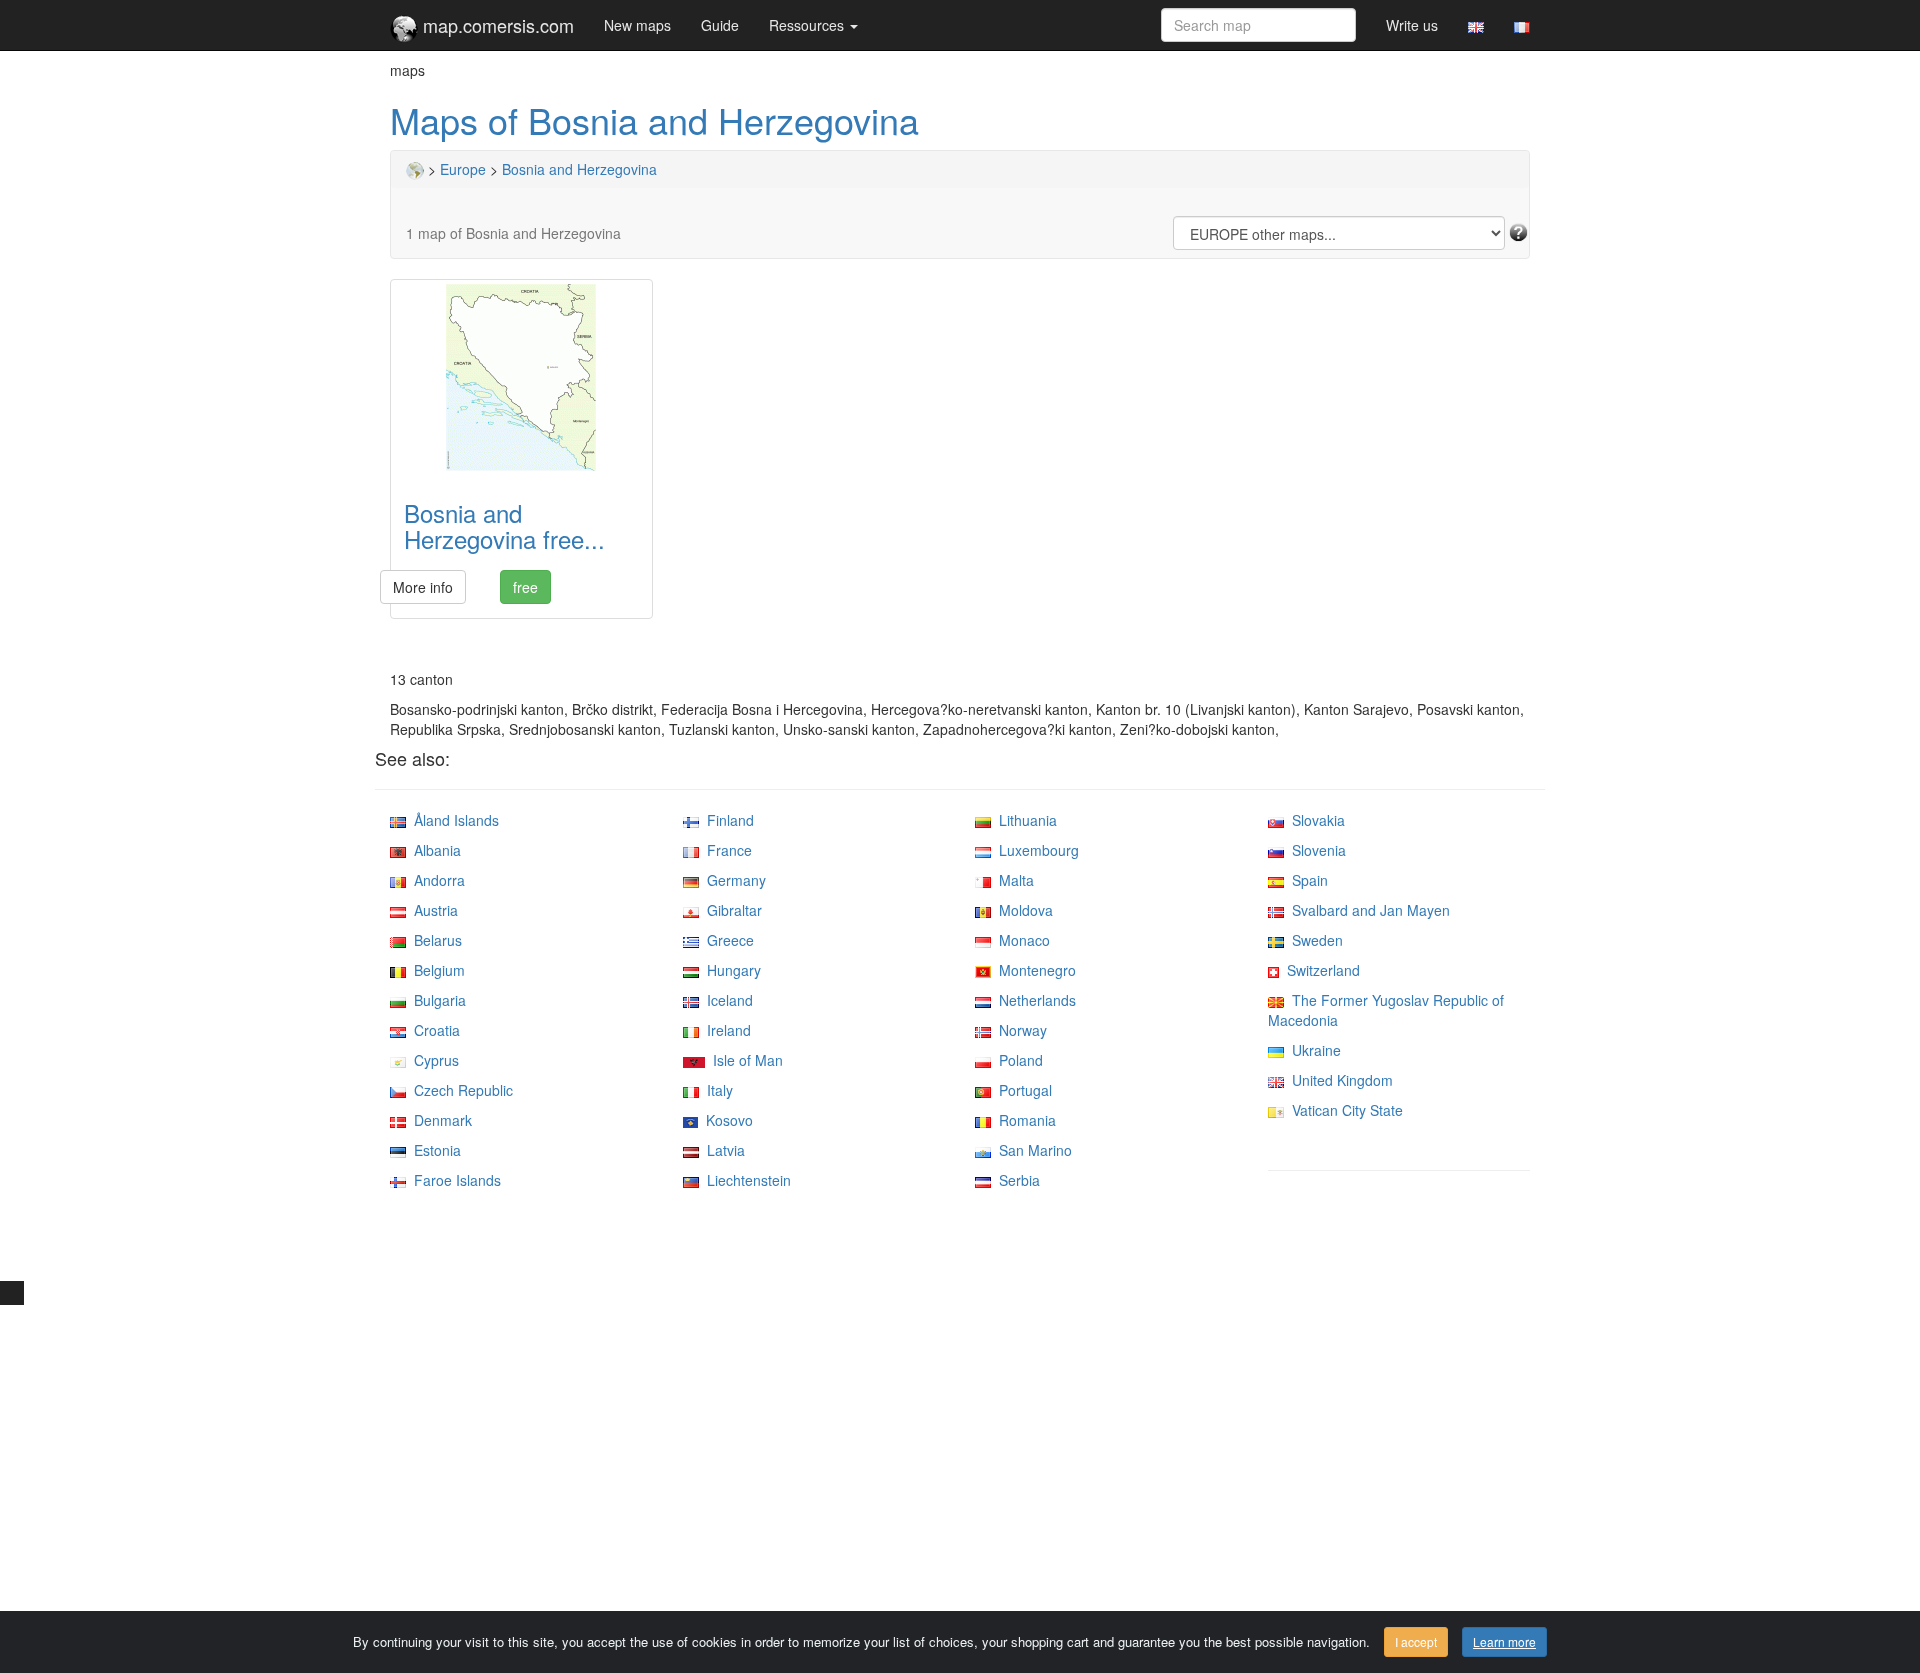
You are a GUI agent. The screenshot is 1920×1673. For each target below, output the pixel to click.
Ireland (725, 1030)
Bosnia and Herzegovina (579, 169)
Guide (720, 25)
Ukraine (1312, 1050)
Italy (716, 1090)
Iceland (726, 1000)
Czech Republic (459, 1090)
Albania (433, 850)
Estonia (433, 1150)
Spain (1306, 880)
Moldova (1022, 910)
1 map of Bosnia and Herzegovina (513, 233)
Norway (1019, 1030)
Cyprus (432, 1060)
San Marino (1031, 1150)
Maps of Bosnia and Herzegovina (654, 119)
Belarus (434, 940)
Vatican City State (1343, 1110)
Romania (1023, 1120)
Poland (1017, 1060)
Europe (463, 169)
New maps (637, 25)
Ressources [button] (808, 25)
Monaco (1020, 940)
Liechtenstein (745, 1180)
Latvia (722, 1150)
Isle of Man (744, 1060)
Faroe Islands (453, 1180)
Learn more (1504, 1641)
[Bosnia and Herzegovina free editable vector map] (521, 377)
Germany (732, 880)
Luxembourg (1035, 850)
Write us (1412, 25)
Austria (432, 910)
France (725, 850)
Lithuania (1024, 820)
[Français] (1522, 25)
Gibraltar (730, 910)
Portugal (1021, 1090)
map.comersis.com (496, 25)
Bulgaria (436, 1000)
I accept (1416, 1641)
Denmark (439, 1120)
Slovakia (1314, 820)
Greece (726, 940)
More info (423, 587)
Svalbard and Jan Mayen (1367, 910)
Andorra (435, 880)
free (525, 587)
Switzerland (1319, 970)
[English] (1476, 25)
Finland (726, 820)
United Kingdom (1338, 1080)
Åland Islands (452, 820)
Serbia (1015, 1180)
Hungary (730, 970)
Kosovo (725, 1120)
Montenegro (1033, 970)
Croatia (433, 1030)
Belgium (435, 970)
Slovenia (1315, 850)
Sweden (1313, 940)
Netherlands (1033, 1000)
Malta (1012, 880)
